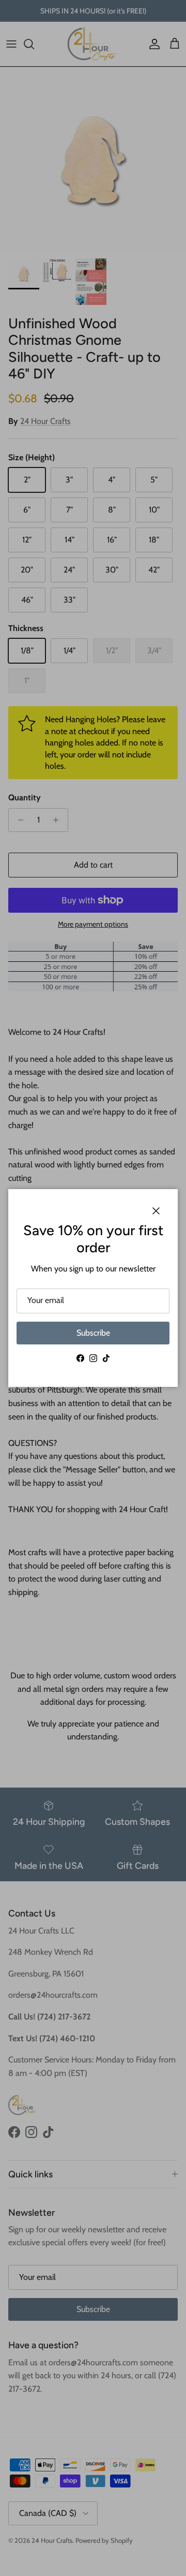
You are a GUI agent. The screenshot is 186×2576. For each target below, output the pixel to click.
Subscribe (93, 1333)
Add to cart (93, 865)
